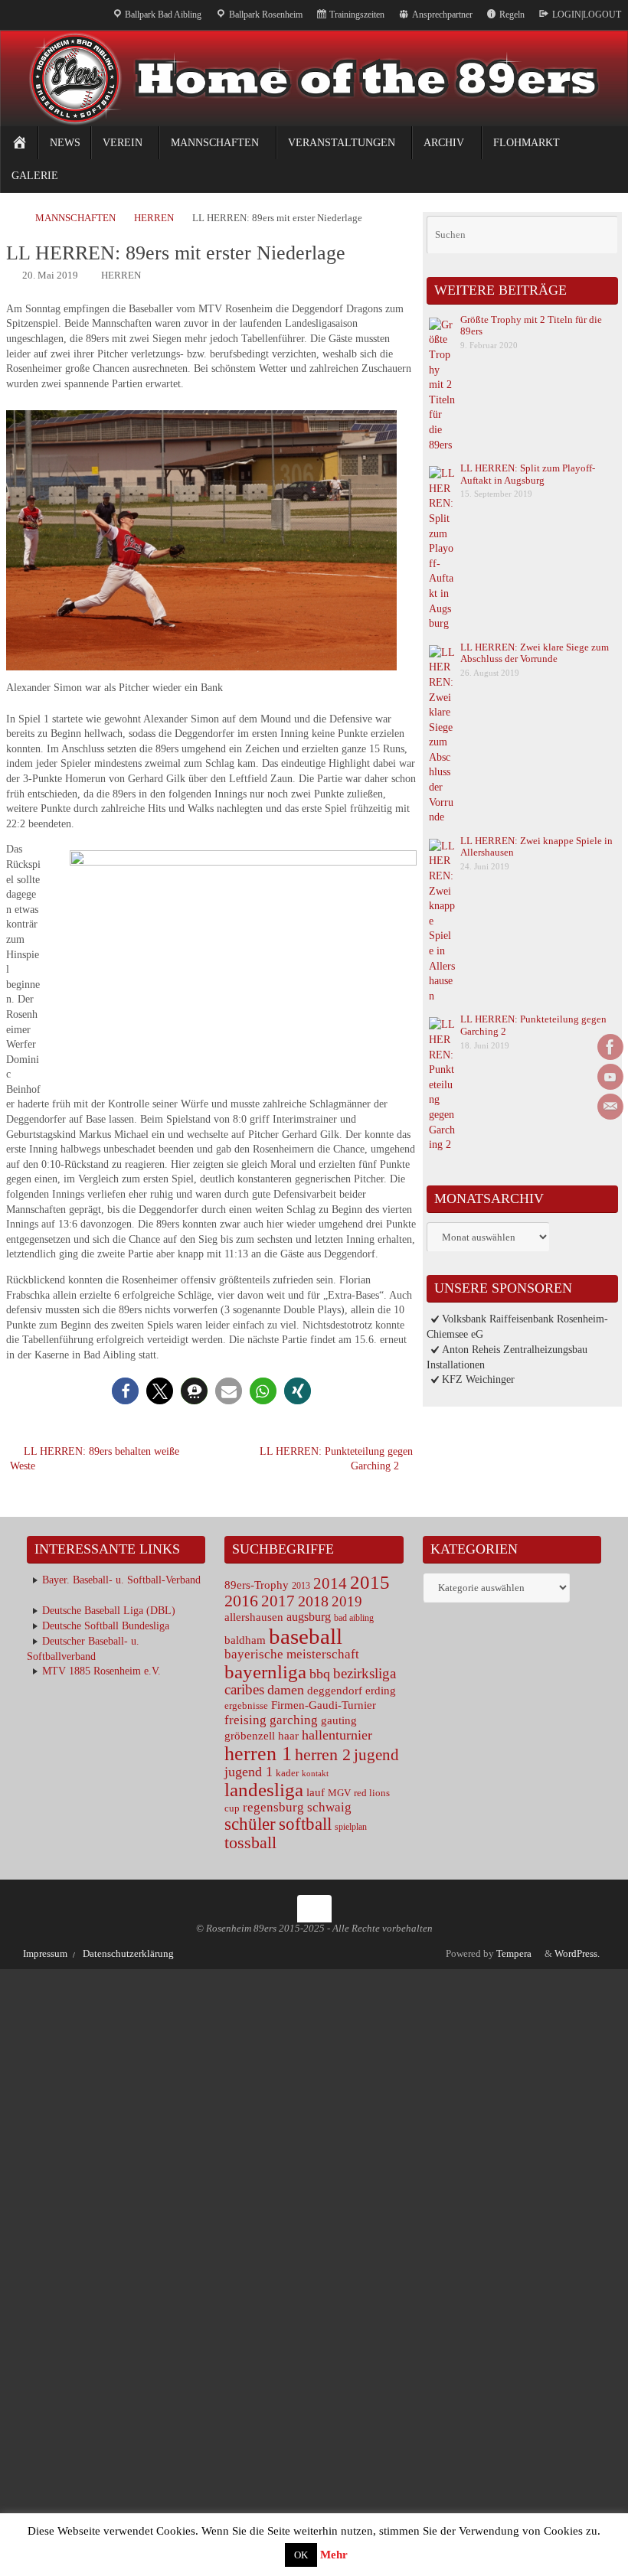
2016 (241, 1601)
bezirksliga (365, 1673)
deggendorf (335, 1691)
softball (305, 1824)
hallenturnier (337, 1735)
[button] (125, 1391)
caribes (244, 1689)
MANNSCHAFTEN (75, 218)
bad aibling (354, 1618)
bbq (320, 1674)
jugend (376, 1755)
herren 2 (323, 1754)
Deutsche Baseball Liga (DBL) (109, 1611)
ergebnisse (246, 1705)
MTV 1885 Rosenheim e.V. (101, 1671)
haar (288, 1735)
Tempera (514, 1954)
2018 (313, 1601)
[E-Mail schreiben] (610, 1107)
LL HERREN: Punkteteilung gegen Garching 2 (336, 1459)
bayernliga (265, 1672)
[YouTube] (610, 1077)
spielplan (351, 1827)
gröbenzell (250, 1736)
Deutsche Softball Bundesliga (106, 1626)
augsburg (309, 1617)
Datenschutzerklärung (128, 1954)
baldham (245, 1640)
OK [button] (301, 2555)
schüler (250, 1824)
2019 (347, 1601)
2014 (330, 1583)
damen (286, 1690)
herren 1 (258, 1754)
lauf (316, 1792)
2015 (370, 1582)
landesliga (264, 1790)
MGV (339, 1793)
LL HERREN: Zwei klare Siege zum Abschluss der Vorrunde (535, 653)
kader (287, 1773)
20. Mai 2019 (50, 276)
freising (245, 1720)
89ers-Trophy (257, 1585)
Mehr (334, 2555)
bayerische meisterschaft (292, 1654)
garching (294, 1720)
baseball (306, 1636)
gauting (339, 1720)
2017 (278, 1601)
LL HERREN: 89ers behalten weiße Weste (95, 1459)
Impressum (45, 1954)
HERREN (154, 218)
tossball (250, 1842)
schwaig (329, 1807)
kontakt (315, 1774)
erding (381, 1691)
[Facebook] (610, 1047)
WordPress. (578, 1954)
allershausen (254, 1617)
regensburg (273, 1807)
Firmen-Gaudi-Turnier (324, 1705)
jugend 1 (249, 1772)
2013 (301, 1586)
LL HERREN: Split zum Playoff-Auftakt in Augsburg (528, 474)
